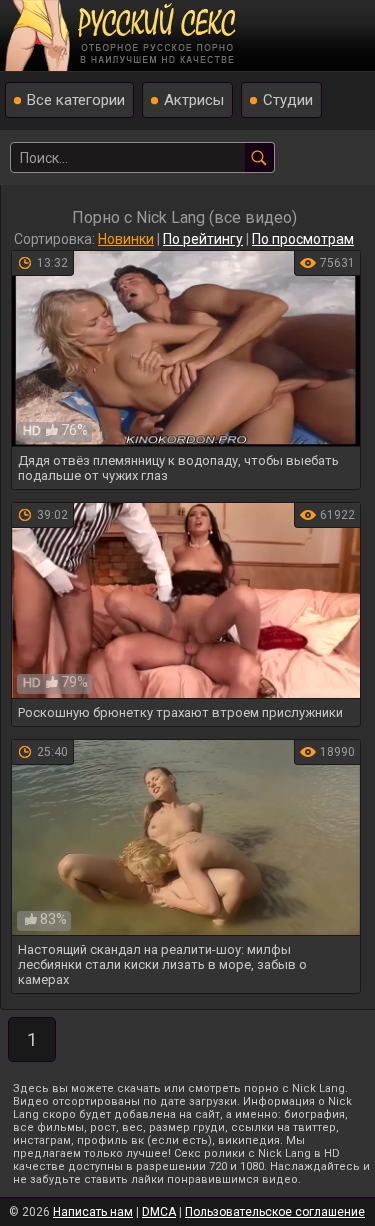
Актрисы (194, 100)
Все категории (76, 100)
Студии (288, 100)
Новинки (126, 239)
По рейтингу (203, 239)
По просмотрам (303, 239)
